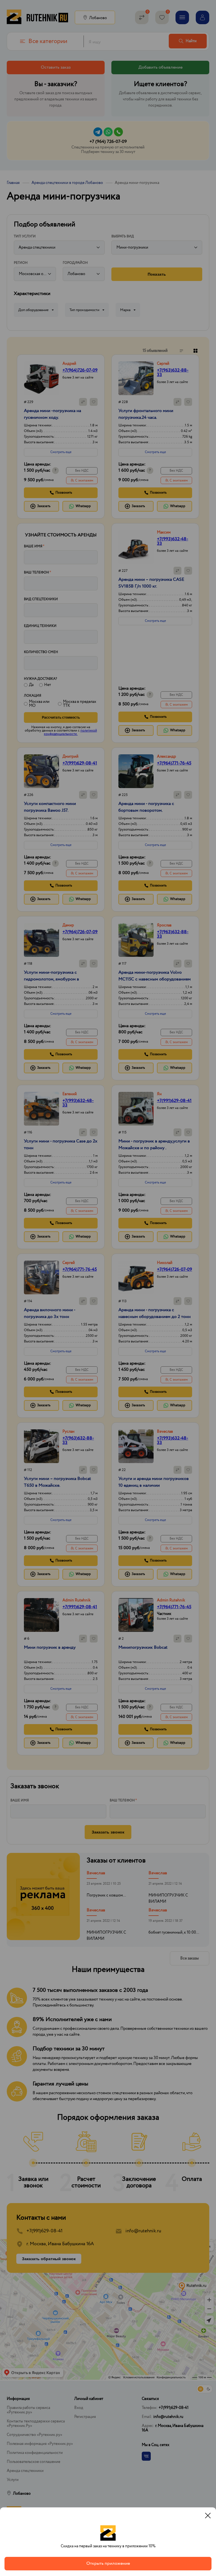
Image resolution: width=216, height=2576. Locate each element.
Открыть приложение (108, 2563)
